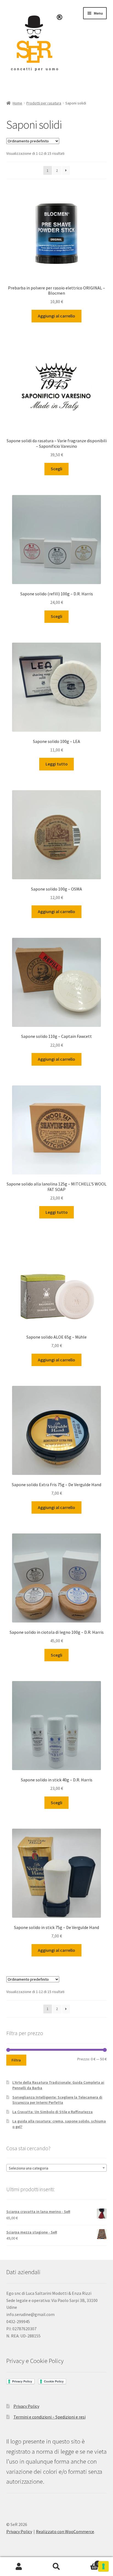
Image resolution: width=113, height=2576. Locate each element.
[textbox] (57, 2168)
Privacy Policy (26, 2406)
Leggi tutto (57, 764)
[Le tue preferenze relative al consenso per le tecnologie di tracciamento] (103, 2566)
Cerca (56, 2567)
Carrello (87, 2562)
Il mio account (19, 2567)
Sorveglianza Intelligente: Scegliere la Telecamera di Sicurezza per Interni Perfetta (57, 2100)
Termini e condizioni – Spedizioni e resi (50, 2417)
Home (17, 103)
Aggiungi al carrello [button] (56, 316)
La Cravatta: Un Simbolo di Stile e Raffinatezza (53, 2112)
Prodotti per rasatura (44, 103)
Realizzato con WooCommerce (65, 2531)
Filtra (16, 2060)
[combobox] (57, 2168)
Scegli (56, 469)
